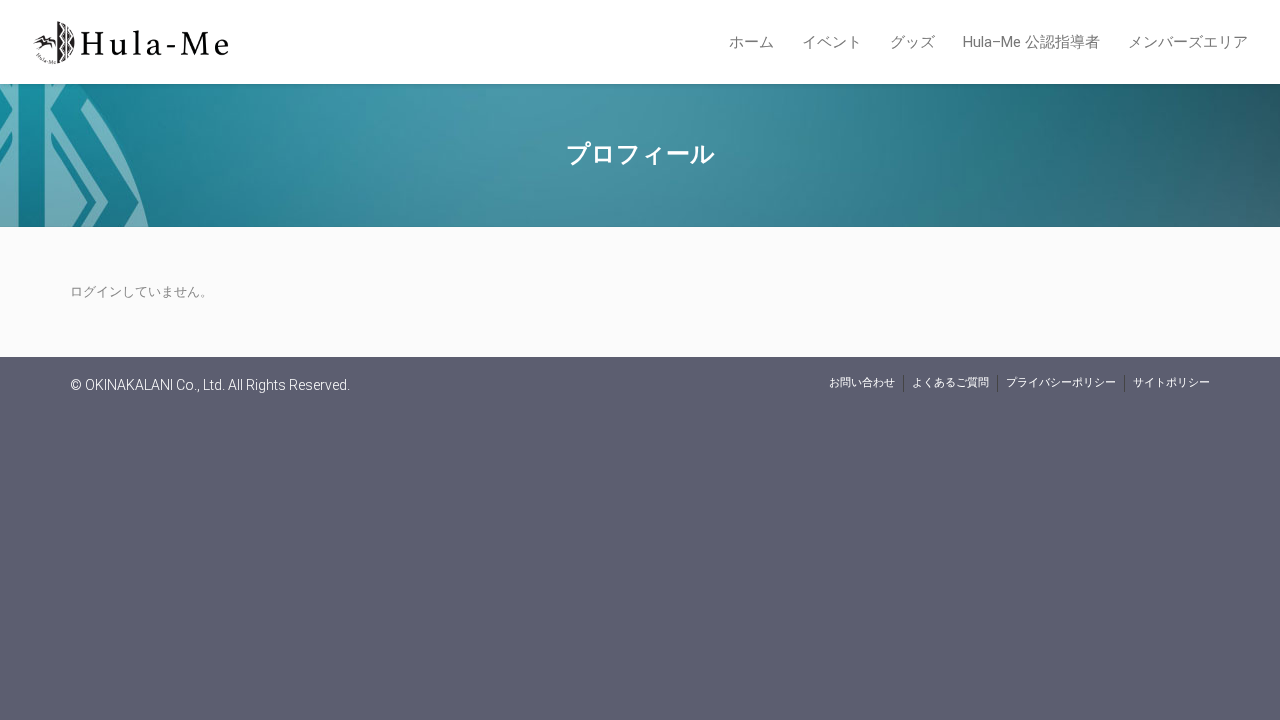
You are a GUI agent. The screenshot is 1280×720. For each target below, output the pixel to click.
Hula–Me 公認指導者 (1031, 42)
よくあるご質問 (950, 382)
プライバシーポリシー (1061, 382)
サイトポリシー (1171, 382)
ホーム (751, 42)
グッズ (912, 42)
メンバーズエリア (1188, 42)
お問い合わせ (862, 382)
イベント (832, 42)
